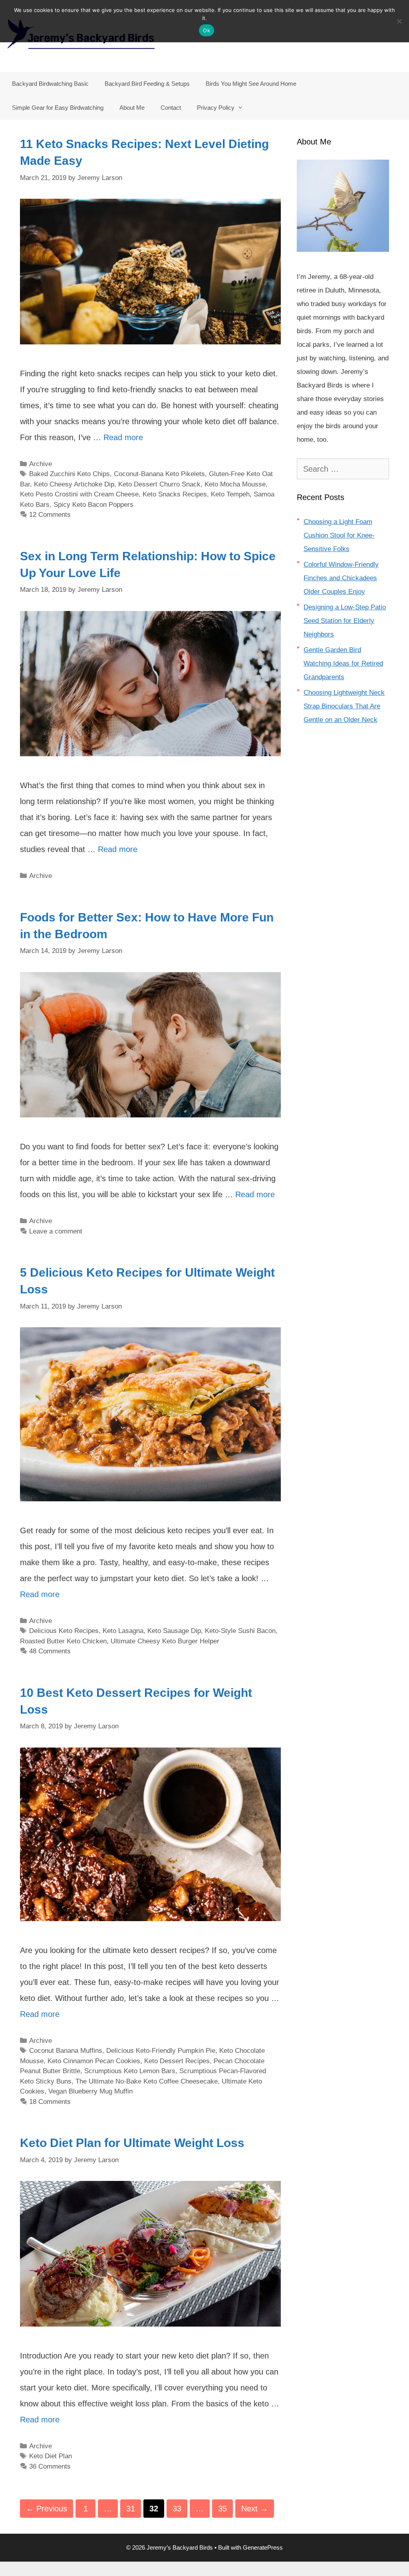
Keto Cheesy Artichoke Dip (74, 484)
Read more (123, 437)
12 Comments (50, 515)
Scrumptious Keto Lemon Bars (130, 2071)
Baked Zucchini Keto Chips (69, 474)
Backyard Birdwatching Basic (50, 84)
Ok (206, 30)
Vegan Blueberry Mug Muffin (90, 2091)
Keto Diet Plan (51, 2456)
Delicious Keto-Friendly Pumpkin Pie (161, 2051)
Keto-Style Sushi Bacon (240, 1631)
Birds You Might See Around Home (251, 84)
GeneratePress (263, 2547)
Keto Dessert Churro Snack (159, 484)
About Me (132, 108)
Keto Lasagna (123, 1631)
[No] (399, 21)
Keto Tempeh (230, 494)
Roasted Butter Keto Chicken (63, 1641)
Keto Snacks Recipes (175, 494)
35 (225, 2508)
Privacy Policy (216, 108)
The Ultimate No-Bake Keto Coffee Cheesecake (147, 2081)
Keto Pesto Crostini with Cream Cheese (79, 494)
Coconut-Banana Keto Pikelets (159, 474)
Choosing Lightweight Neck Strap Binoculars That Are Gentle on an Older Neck (344, 706)
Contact (171, 108)
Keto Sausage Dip (174, 1631)
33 (180, 2508)
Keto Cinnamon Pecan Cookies (94, 2061)
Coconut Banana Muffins (66, 2051)
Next (255, 2509)
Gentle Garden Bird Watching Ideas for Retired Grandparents (343, 663)
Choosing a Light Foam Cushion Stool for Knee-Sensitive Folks (339, 535)
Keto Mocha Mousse (235, 484)
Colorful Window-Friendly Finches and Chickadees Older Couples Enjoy (341, 578)
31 (133, 2508)
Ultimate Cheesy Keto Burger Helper (165, 1641)
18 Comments (50, 2102)
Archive (41, 464)
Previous (47, 2509)
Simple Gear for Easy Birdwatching (58, 108)
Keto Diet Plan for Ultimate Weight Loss (132, 2143)
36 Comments (50, 2466)
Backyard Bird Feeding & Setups (147, 84)
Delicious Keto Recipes (64, 1631)
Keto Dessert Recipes (177, 2061)
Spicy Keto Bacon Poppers (93, 505)
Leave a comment (56, 1231)
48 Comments (50, 1651)
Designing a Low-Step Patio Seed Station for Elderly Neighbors (345, 621)
